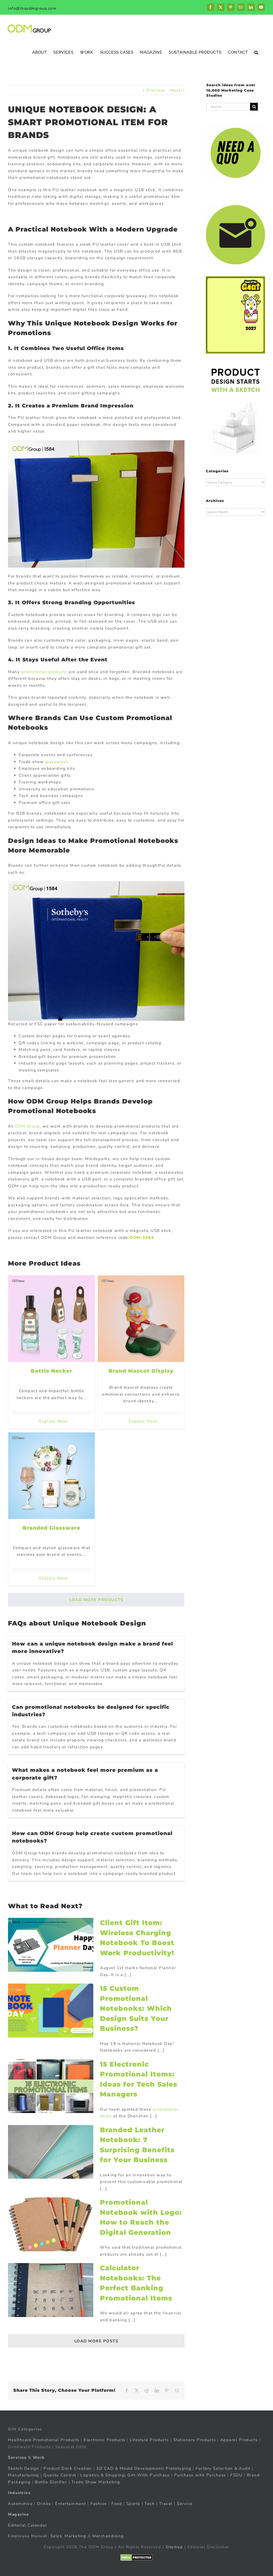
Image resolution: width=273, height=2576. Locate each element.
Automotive (20, 2504)
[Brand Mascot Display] (141, 1319)
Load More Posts (96, 2341)
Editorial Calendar (27, 2525)
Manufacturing (24, 2475)
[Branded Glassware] (51, 1476)
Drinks (44, 2504)
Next (175, 90)
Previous (156, 90)
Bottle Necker (51, 1371)
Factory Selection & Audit (223, 2468)
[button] (256, 52)
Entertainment (71, 2504)
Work (39, 2457)
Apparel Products (239, 2440)
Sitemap (174, 2547)
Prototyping (179, 2468)
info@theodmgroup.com (32, 8)
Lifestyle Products (149, 2440)
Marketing (75, 2536)
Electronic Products (105, 2440)
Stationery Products (195, 2440)
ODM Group (27, 1126)
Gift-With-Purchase (148, 2475)
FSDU (236, 2475)
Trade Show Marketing (96, 2482)
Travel (166, 2504)
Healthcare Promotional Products (44, 2440)
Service (185, 2504)
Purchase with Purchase (200, 2475)
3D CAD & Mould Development (130, 2468)
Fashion (99, 2504)
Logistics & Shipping (103, 2475)
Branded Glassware (51, 1528)
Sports (133, 2504)
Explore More (53, 1421)
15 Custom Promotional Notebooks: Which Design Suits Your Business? (136, 2008)
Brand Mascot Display (141, 1371)
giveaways (57, 762)
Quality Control (60, 2475)
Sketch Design (24, 2468)
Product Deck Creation (68, 2468)
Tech (150, 2504)
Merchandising (108, 2536)
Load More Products (96, 1600)
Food (117, 2504)
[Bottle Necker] (51, 1319)
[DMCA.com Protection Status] (137, 2558)
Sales (56, 2536)
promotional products (44, 672)
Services (17, 2457)
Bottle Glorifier (50, 2482)
